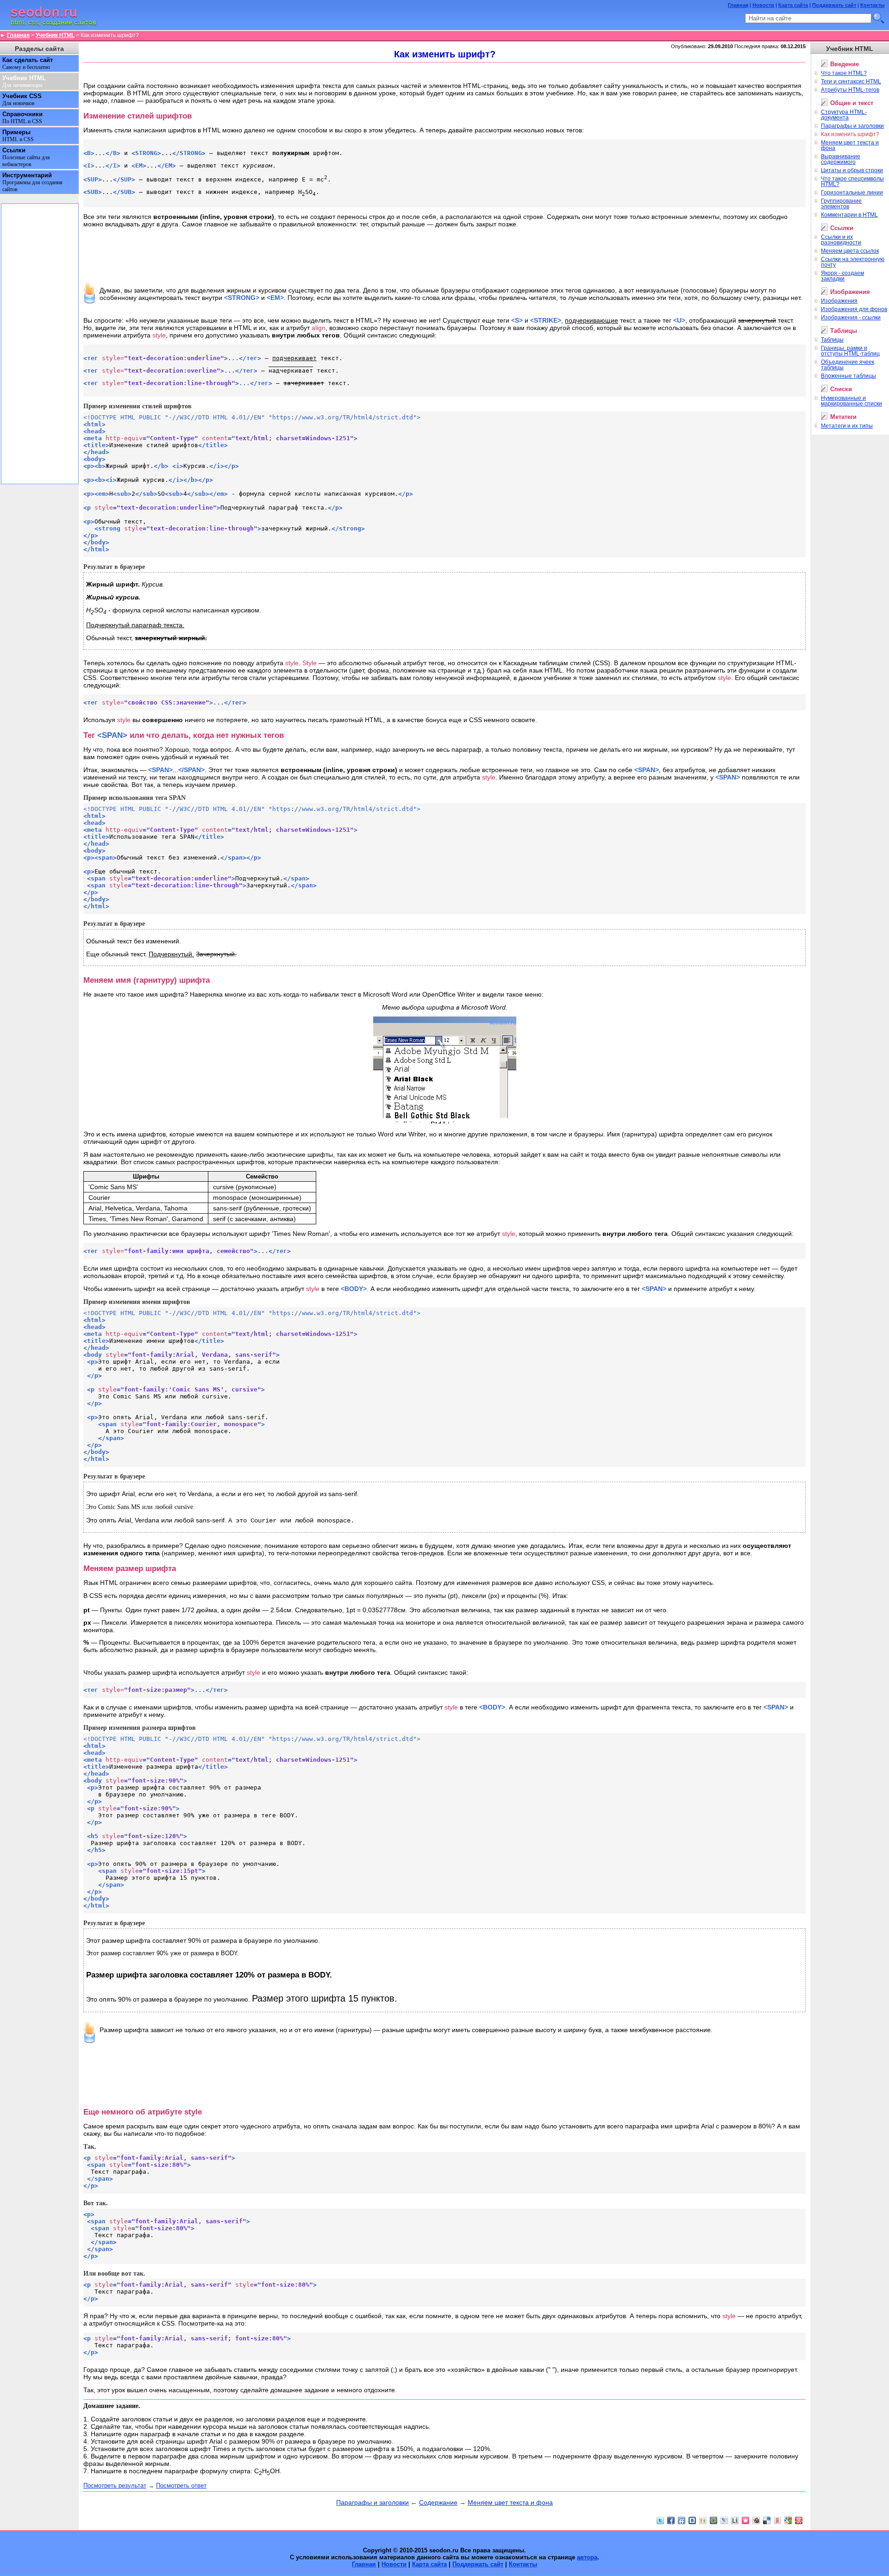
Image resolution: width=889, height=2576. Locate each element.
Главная (738, 5)
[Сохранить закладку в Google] (788, 2520)
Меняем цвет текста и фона (510, 2502)
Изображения (839, 301)
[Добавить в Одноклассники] (703, 2520)
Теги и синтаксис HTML (851, 81)
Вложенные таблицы (848, 376)
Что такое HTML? (844, 73)
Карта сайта (793, 5)
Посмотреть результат (115, 2486)
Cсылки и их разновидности (841, 240)
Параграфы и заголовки (373, 2502)
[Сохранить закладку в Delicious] (767, 2520)
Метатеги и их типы (847, 426)
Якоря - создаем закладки (842, 276)
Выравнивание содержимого (841, 159)
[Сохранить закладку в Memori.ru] (745, 2520)
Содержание (438, 2502)
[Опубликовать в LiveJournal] (724, 2520)
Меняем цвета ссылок (850, 251)
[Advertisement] (444, 72)
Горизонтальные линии (852, 193)
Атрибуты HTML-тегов (850, 90)
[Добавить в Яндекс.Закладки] (777, 2520)
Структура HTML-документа (844, 115)
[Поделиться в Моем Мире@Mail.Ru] (714, 2520)
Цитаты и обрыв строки (852, 170)
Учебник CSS (22, 100)
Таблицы (832, 340)
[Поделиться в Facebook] (671, 2520)
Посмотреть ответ (181, 2486)
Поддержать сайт (834, 5)
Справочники (22, 118)
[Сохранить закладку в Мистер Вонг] (799, 2520)
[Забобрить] (756, 2520)
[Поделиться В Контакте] (692, 2520)
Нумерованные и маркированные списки (851, 401)
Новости (763, 5)
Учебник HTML (55, 35)
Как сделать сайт (28, 63)
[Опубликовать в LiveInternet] (735, 2520)
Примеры (18, 136)
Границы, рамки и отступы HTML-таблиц (850, 351)
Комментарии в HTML (849, 215)
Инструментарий (32, 182)
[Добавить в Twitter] (660, 2520)
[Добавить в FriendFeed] (682, 2520)
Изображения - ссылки (851, 318)
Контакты (872, 5)
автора (587, 2557)
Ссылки (26, 157)
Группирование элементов (841, 204)
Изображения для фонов (854, 309)
